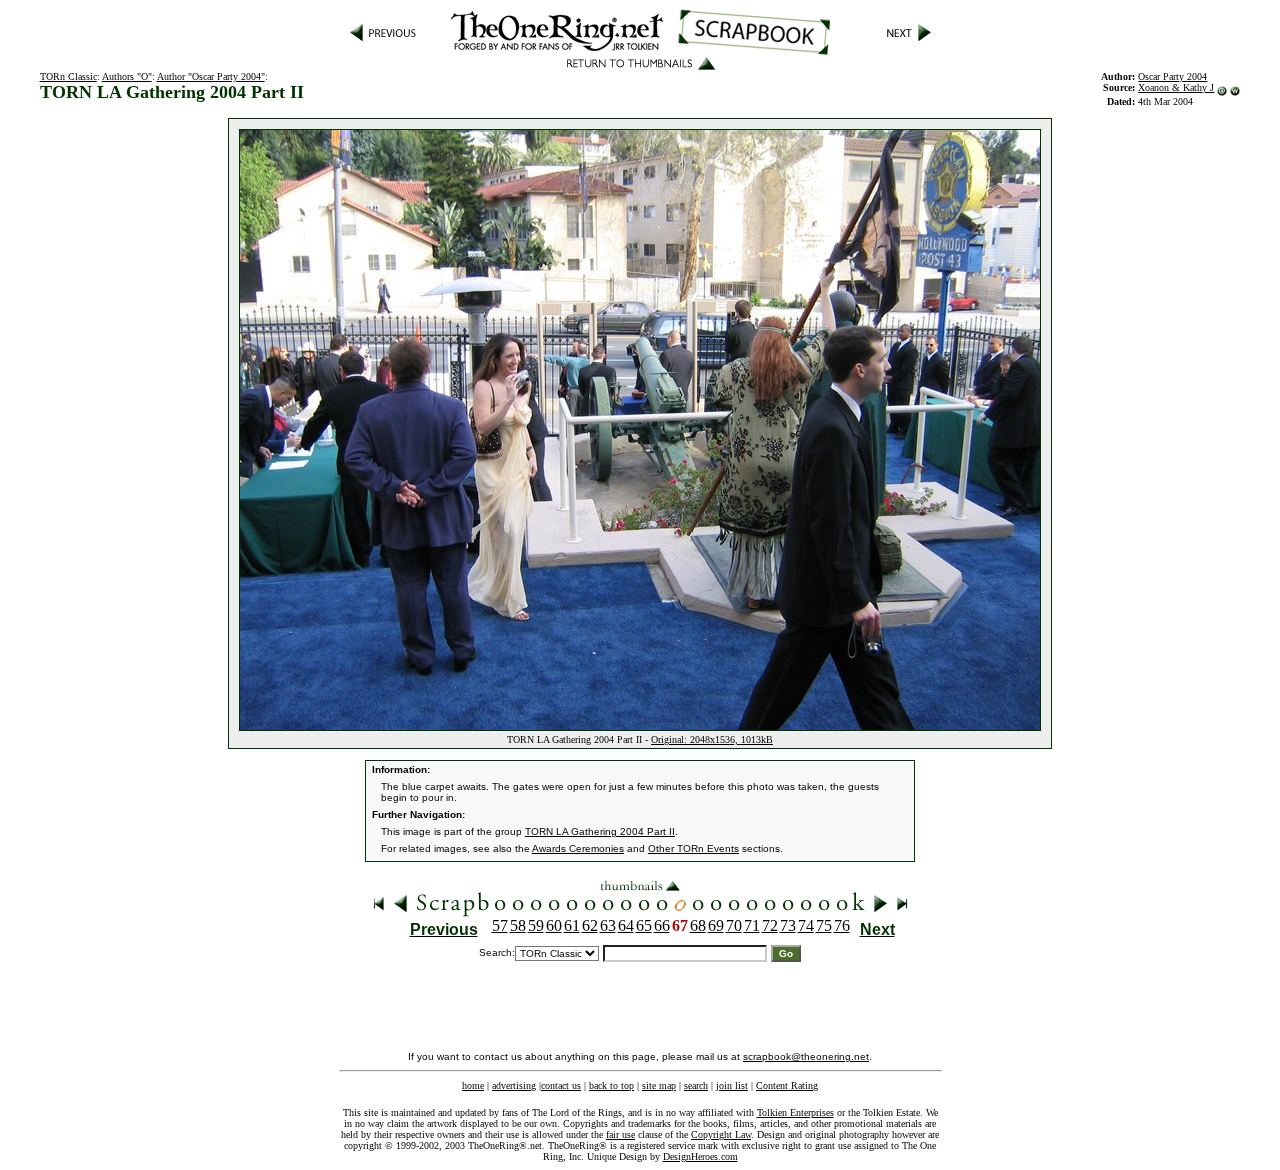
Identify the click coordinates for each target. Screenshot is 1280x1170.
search (696, 1085)
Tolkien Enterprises (795, 1112)
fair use (620, 1134)
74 (806, 925)
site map (659, 1085)
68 (698, 925)
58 (518, 925)
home (473, 1085)
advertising (514, 1085)
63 (608, 925)
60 (554, 925)
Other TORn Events (693, 848)
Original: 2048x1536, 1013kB (712, 739)
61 (572, 925)
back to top (611, 1085)
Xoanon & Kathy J (1176, 87)
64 (626, 925)
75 (824, 925)
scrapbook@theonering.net (806, 1056)
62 (590, 925)
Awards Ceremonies (578, 848)
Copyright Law (721, 1134)
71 (752, 925)
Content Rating (787, 1085)
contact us (561, 1085)
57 (500, 925)
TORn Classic (68, 76)
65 (644, 925)
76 (842, 925)
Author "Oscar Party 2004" (211, 76)
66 (662, 925)
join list (732, 1085)
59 (536, 925)
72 (770, 925)
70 (734, 925)
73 (788, 925)
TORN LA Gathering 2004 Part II (600, 831)
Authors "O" (127, 76)
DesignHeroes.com (700, 1156)
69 (716, 925)
